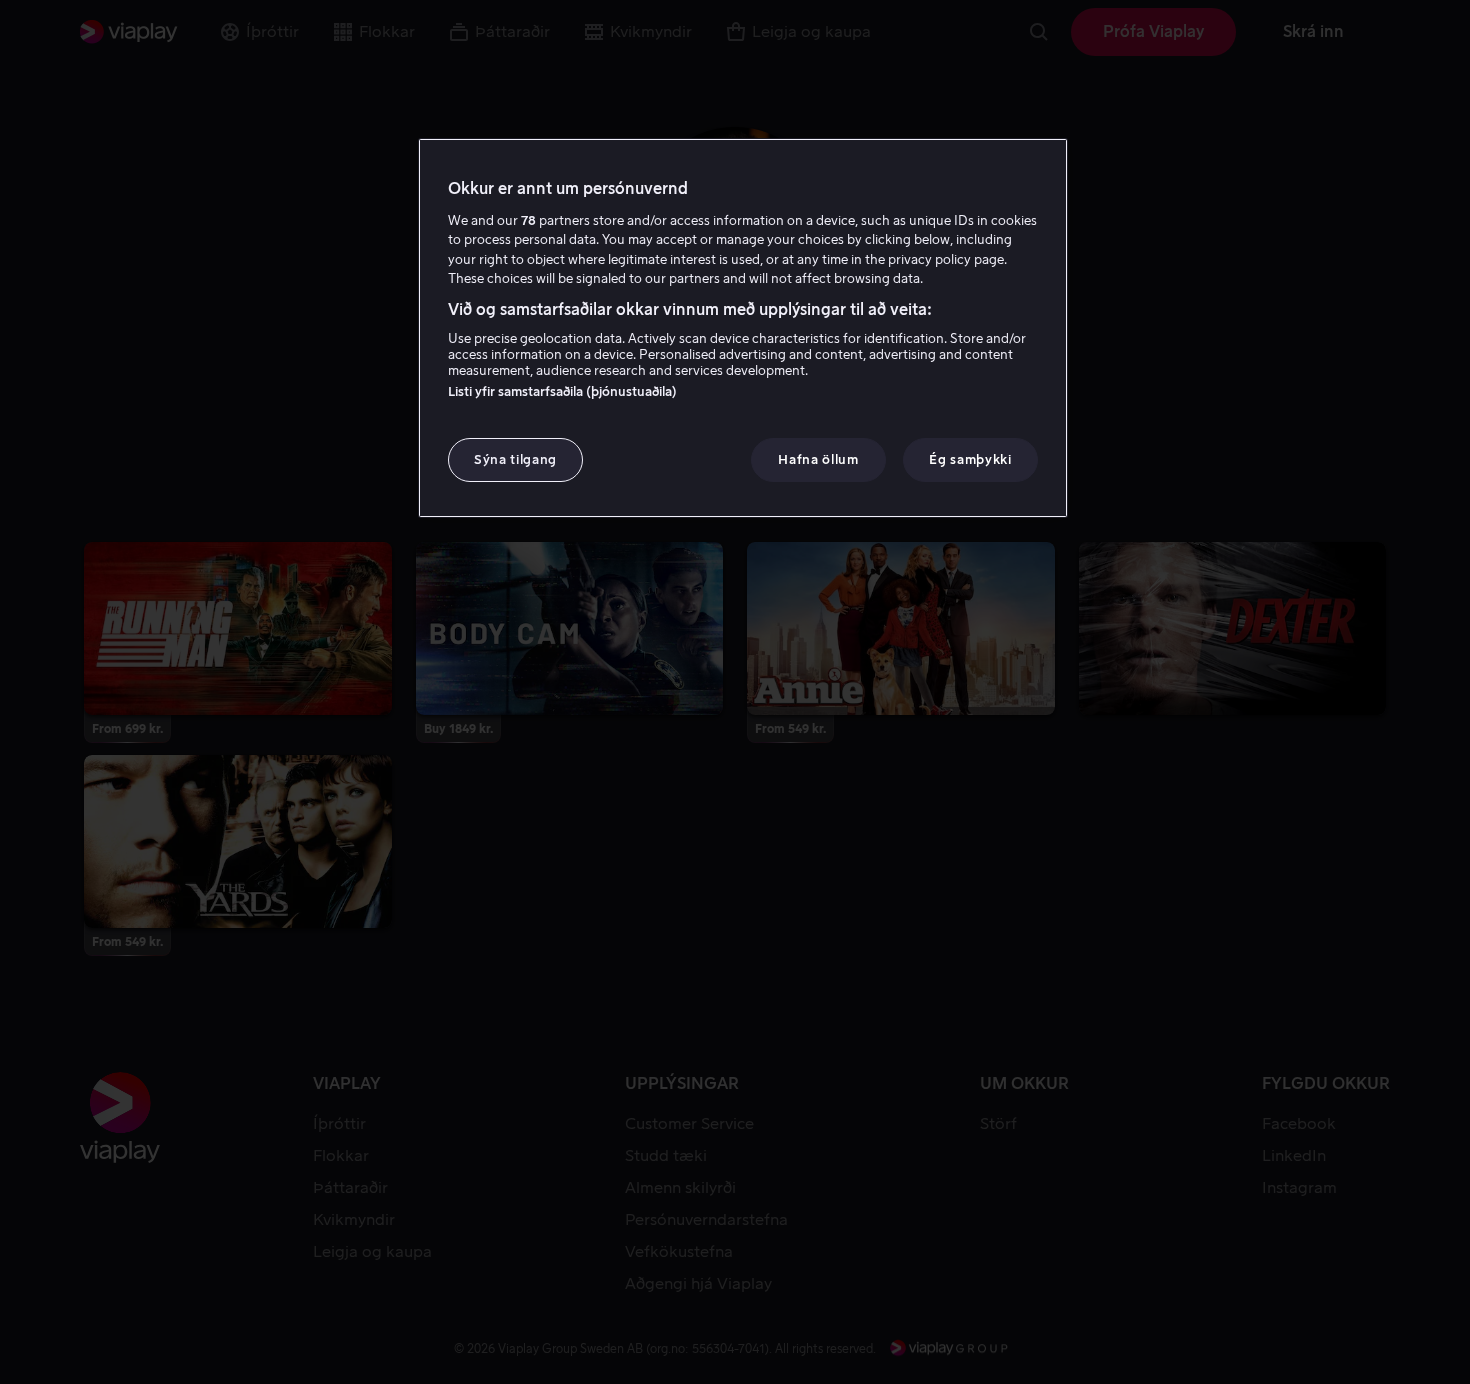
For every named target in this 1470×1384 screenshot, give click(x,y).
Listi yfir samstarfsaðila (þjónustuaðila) (562, 391)
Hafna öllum (818, 459)
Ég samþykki (970, 459)
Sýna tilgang (515, 459)
